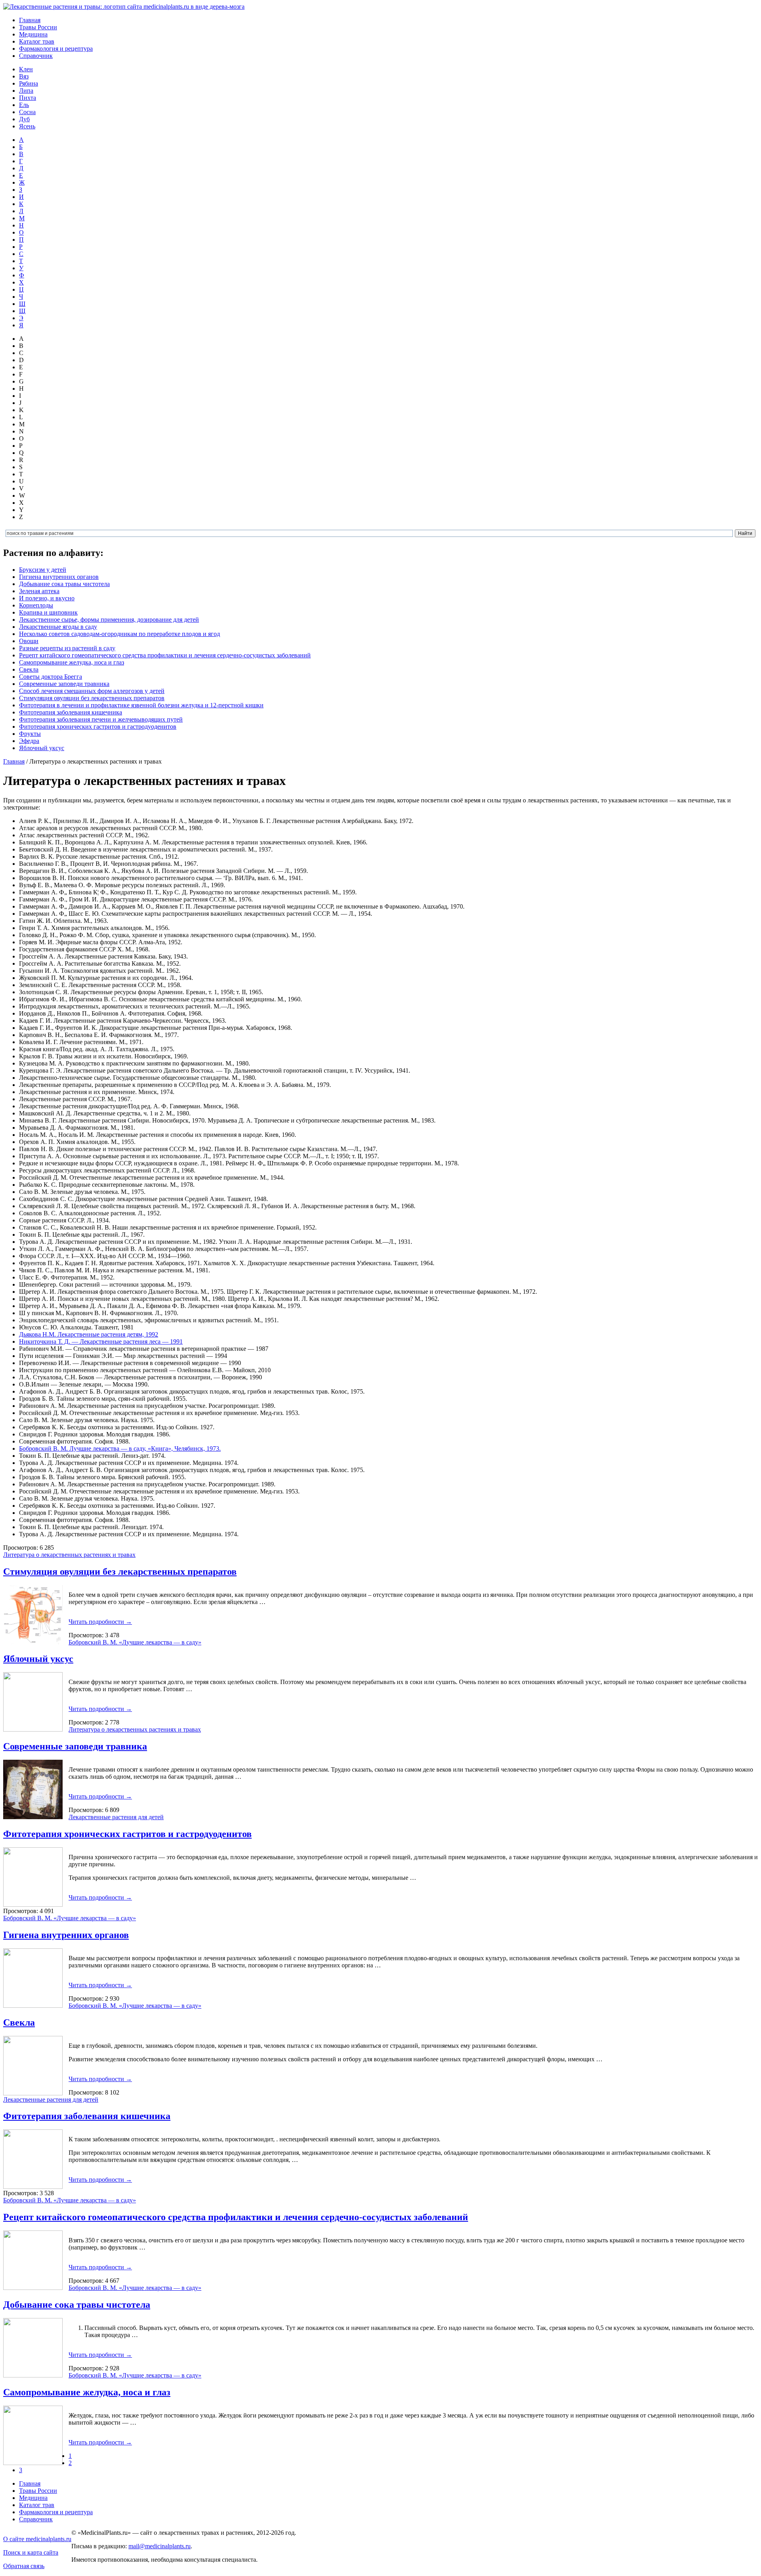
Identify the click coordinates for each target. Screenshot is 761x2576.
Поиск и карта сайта (31, 2552)
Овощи (29, 641)
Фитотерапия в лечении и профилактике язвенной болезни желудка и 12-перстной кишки (141, 705)
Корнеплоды (36, 605)
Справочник (36, 56)
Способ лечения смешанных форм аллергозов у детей (92, 691)
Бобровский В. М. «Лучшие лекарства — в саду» (135, 1642)
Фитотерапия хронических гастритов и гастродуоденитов (98, 727)
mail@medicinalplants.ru (160, 2546)
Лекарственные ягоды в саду (58, 627)
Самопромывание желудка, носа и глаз (72, 662)
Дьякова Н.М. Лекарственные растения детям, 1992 (89, 1334)
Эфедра (29, 741)
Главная (30, 20)
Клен (26, 69)
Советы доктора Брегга (51, 677)
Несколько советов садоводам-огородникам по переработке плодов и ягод (120, 634)
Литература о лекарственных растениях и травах (69, 1555)
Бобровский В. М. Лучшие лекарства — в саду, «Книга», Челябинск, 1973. (120, 1448)
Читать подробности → (100, 1622)
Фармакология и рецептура (56, 49)
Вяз (24, 76)
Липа (26, 91)
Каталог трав (37, 41)
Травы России (38, 27)
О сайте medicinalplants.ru (37, 2539)
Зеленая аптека (39, 591)
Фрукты (30, 734)
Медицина (33, 34)
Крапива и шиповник (48, 612)
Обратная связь (24, 2566)
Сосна (27, 112)
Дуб (24, 119)
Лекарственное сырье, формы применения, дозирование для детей (109, 620)
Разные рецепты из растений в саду (67, 648)
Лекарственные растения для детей (116, 1817)
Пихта (28, 98)
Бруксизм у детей (43, 570)
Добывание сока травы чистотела (64, 584)
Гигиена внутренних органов (59, 577)
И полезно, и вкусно (47, 598)
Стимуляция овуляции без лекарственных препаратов (92, 698)
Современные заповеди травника (64, 684)
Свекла (29, 669)
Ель (24, 105)
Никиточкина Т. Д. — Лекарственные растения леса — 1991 (101, 1341)
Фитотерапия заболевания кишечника (71, 712)
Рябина (29, 83)
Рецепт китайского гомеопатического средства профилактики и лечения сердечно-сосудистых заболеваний (165, 655)
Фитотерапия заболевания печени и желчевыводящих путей (101, 719)
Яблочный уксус (42, 748)
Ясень (27, 126)
